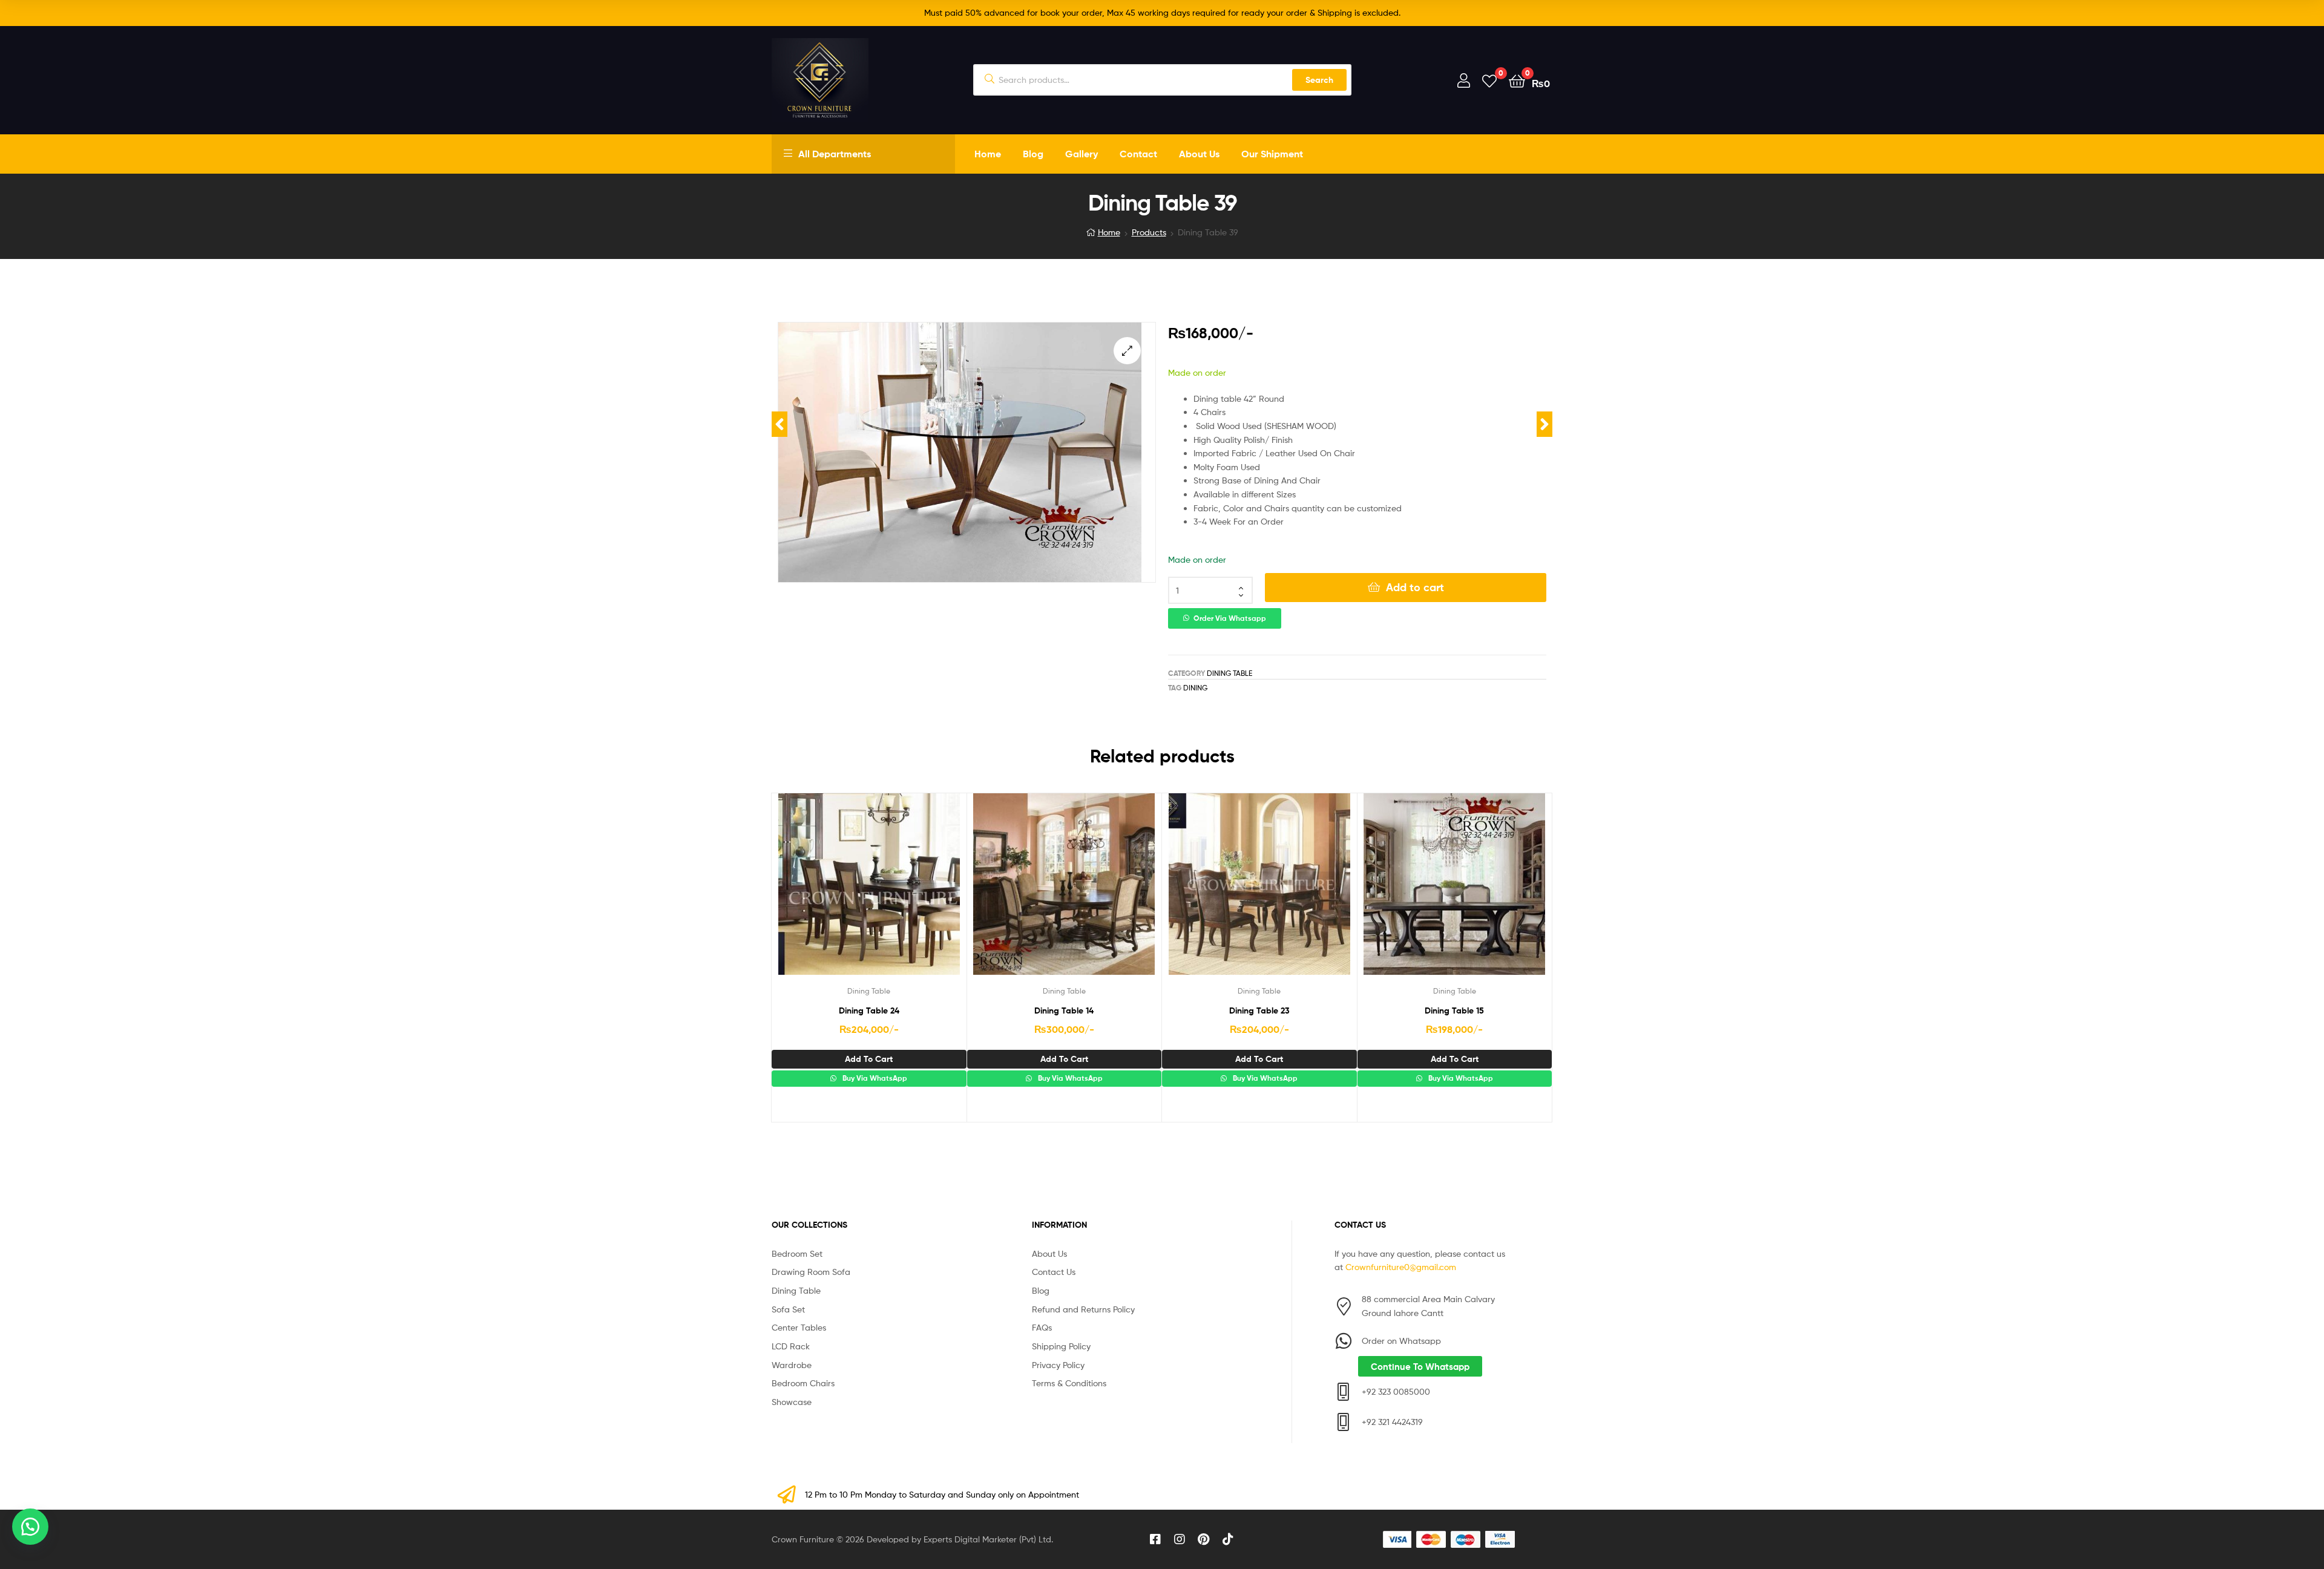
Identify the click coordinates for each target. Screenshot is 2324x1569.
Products (1149, 232)
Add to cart (1415, 587)
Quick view (898, 893)
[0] (1489, 80)
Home (988, 154)
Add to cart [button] (869, 1059)
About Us (1199, 154)
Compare (868, 893)
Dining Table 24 (869, 1011)
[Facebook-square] (1155, 1539)
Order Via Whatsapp (1230, 618)
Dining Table (1229, 673)
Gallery (1082, 154)
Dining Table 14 (1064, 1011)
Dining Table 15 (1454, 1011)
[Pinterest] (1204, 1539)
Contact (1138, 154)
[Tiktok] (1228, 1539)
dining (1195, 688)
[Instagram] (1180, 1539)
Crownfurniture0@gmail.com (1401, 1267)
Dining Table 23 (1259, 1011)
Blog (1033, 154)
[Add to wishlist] (839, 893)
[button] (1127, 351)
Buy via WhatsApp (874, 1078)
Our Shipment (1272, 154)
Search (1319, 80)
